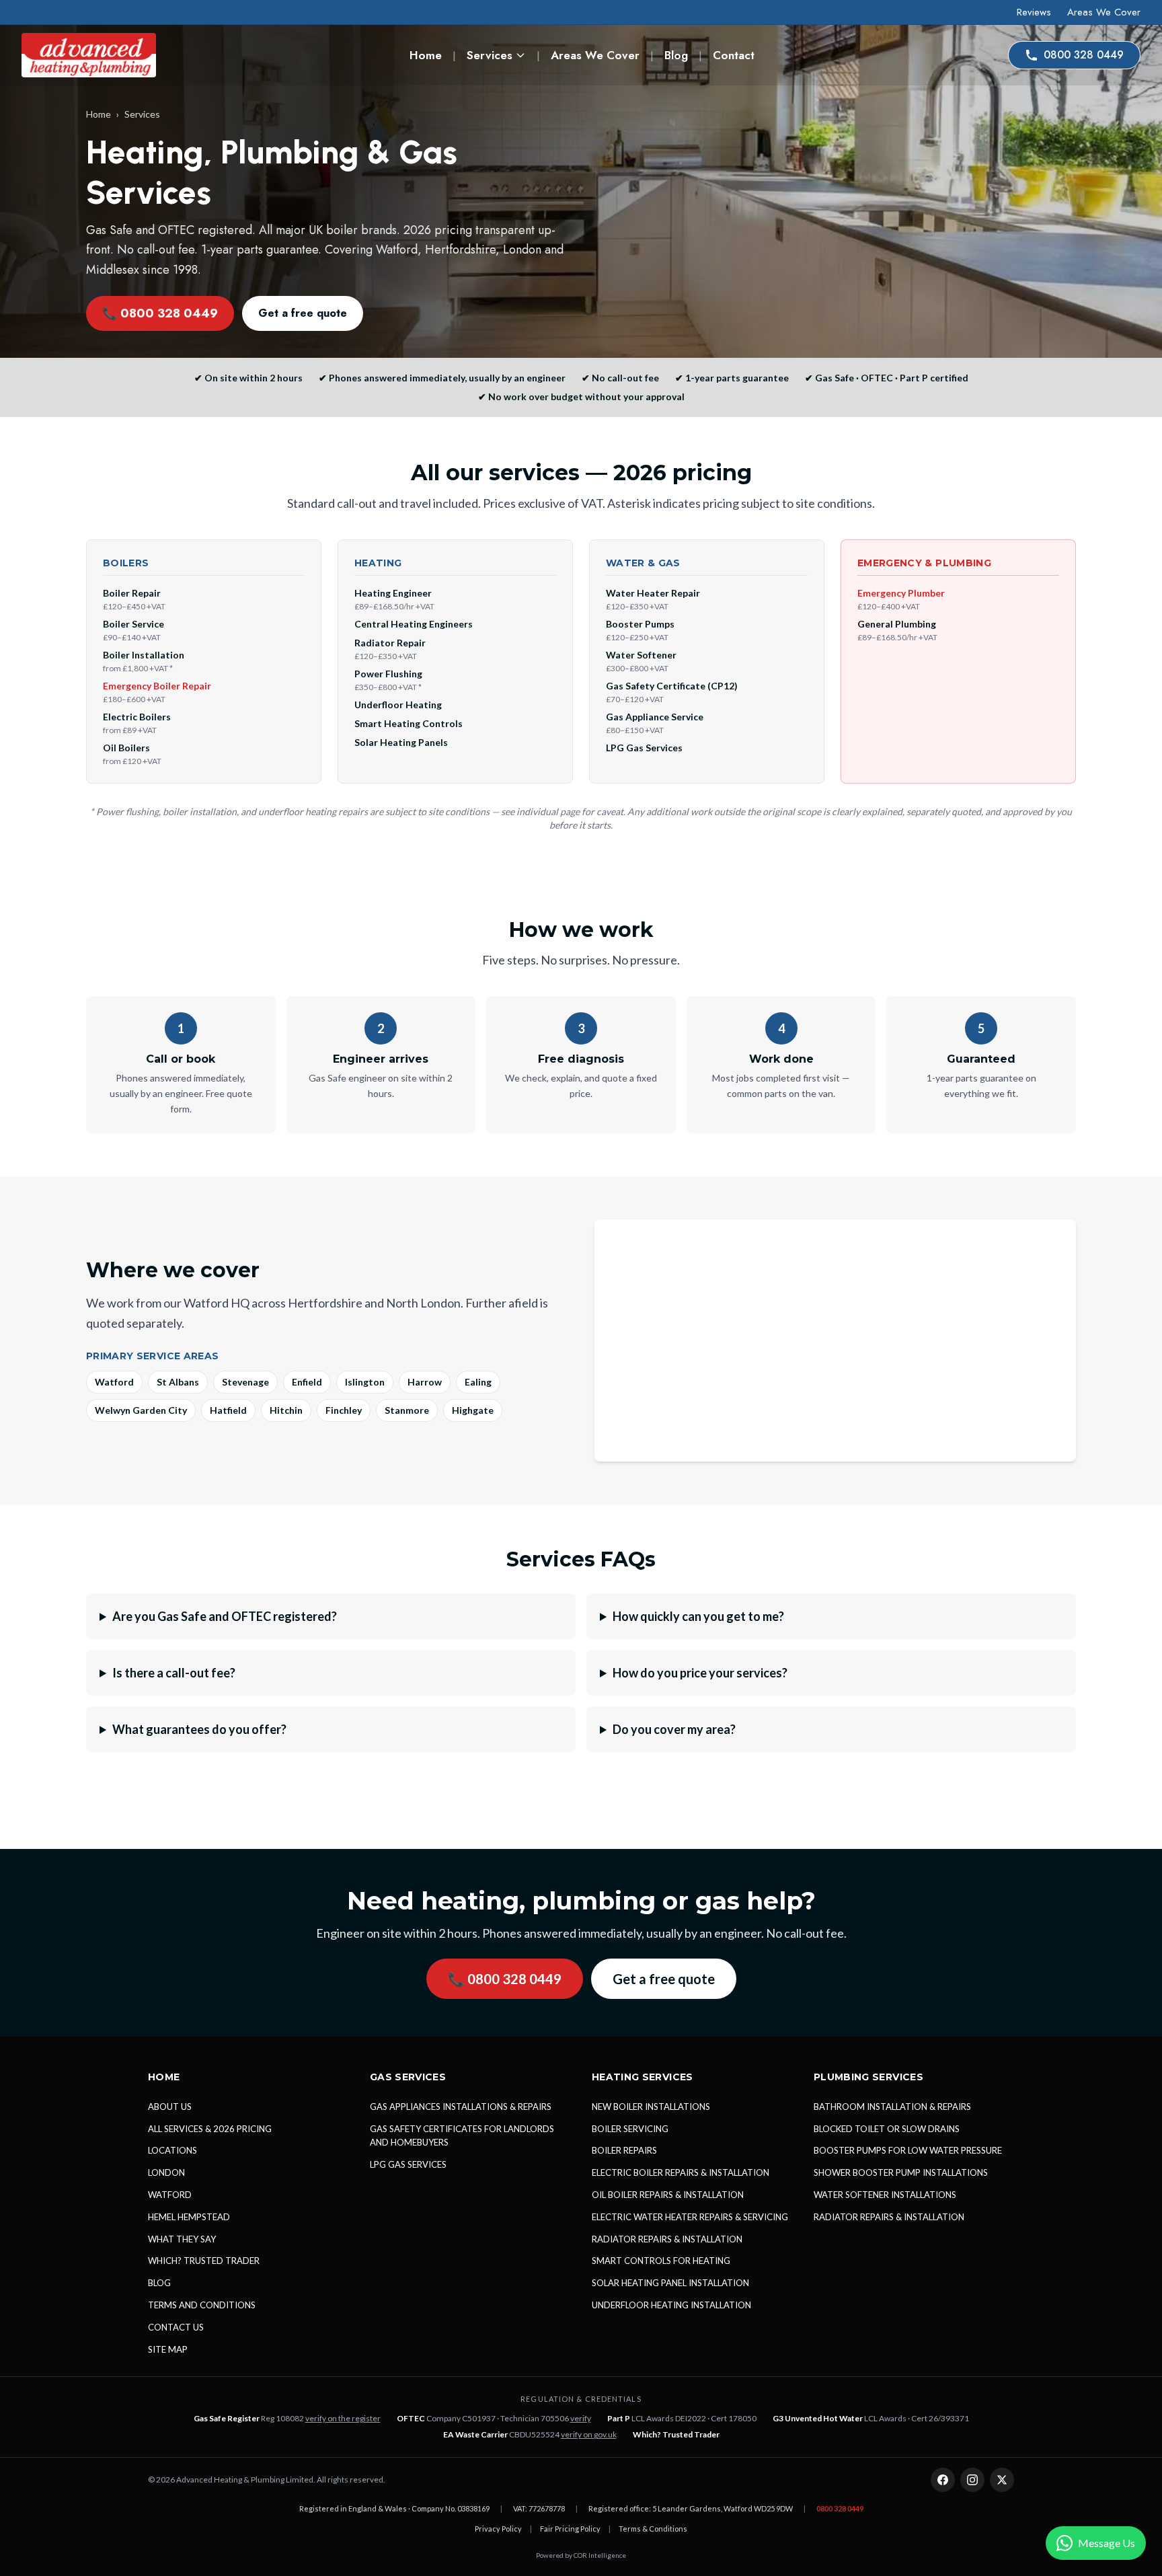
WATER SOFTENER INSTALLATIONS (885, 2195)
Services (490, 55)
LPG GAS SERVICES (408, 2164)
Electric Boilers (137, 717)
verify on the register (343, 2418)
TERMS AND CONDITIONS (202, 2305)
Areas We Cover (1104, 12)
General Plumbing (897, 624)
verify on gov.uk (589, 2434)
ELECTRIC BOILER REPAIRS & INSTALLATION (681, 2172)
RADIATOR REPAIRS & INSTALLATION (667, 2239)
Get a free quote (303, 313)
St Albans (178, 1382)
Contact (734, 55)
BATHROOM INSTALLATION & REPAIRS (892, 2107)
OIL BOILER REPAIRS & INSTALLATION (668, 2195)
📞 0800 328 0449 (160, 313)
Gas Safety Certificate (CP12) (672, 686)
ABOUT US (170, 2107)
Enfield (307, 1382)
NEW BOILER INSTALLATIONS (651, 2107)
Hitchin (286, 1410)
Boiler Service (133, 624)
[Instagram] (972, 2480)
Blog (676, 55)
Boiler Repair (132, 593)
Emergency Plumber (901, 593)
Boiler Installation (144, 655)
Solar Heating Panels (401, 742)
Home (426, 55)
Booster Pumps (640, 624)
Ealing (478, 1382)
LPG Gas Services (644, 748)
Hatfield (228, 1410)
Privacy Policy (498, 2529)
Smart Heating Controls (409, 723)
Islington (365, 1382)
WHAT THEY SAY (182, 2239)
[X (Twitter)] (1002, 2480)
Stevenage (245, 1382)
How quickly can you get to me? (698, 1616)
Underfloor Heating (398, 705)
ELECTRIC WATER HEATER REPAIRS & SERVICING (690, 2217)
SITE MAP (168, 2349)
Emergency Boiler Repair (157, 686)
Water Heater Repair (653, 593)
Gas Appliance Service (655, 717)
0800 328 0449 (1084, 55)
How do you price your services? (700, 1673)
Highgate (473, 1410)
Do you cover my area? (674, 1729)
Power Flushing (388, 674)
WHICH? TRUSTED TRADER (204, 2261)
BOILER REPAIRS (624, 2150)
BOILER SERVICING (630, 2129)
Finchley (344, 1410)
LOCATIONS (172, 2150)
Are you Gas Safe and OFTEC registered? (225, 1616)
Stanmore (407, 1410)
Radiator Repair (390, 643)
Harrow (425, 1382)
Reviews (1034, 12)
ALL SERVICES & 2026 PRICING (210, 2129)
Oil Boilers (126, 748)
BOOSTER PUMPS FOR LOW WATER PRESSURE (908, 2150)
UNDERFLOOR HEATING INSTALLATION (671, 2305)
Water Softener (641, 655)
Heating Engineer (393, 593)
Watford (114, 1382)
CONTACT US (176, 2327)
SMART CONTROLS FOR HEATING (661, 2261)
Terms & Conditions (653, 2529)
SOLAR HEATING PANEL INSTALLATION (670, 2283)
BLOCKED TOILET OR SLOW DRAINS (887, 2129)
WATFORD (170, 2195)
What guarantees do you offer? (199, 1729)
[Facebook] (943, 2480)
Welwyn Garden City (141, 1410)
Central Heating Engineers (414, 624)
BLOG (159, 2283)
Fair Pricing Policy (570, 2529)
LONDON (166, 2172)
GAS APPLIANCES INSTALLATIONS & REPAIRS (461, 2107)
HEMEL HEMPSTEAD (189, 2217)
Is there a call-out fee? (174, 1673)
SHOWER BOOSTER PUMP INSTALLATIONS (901, 2172)
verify (581, 2418)
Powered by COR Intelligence (581, 2555)
